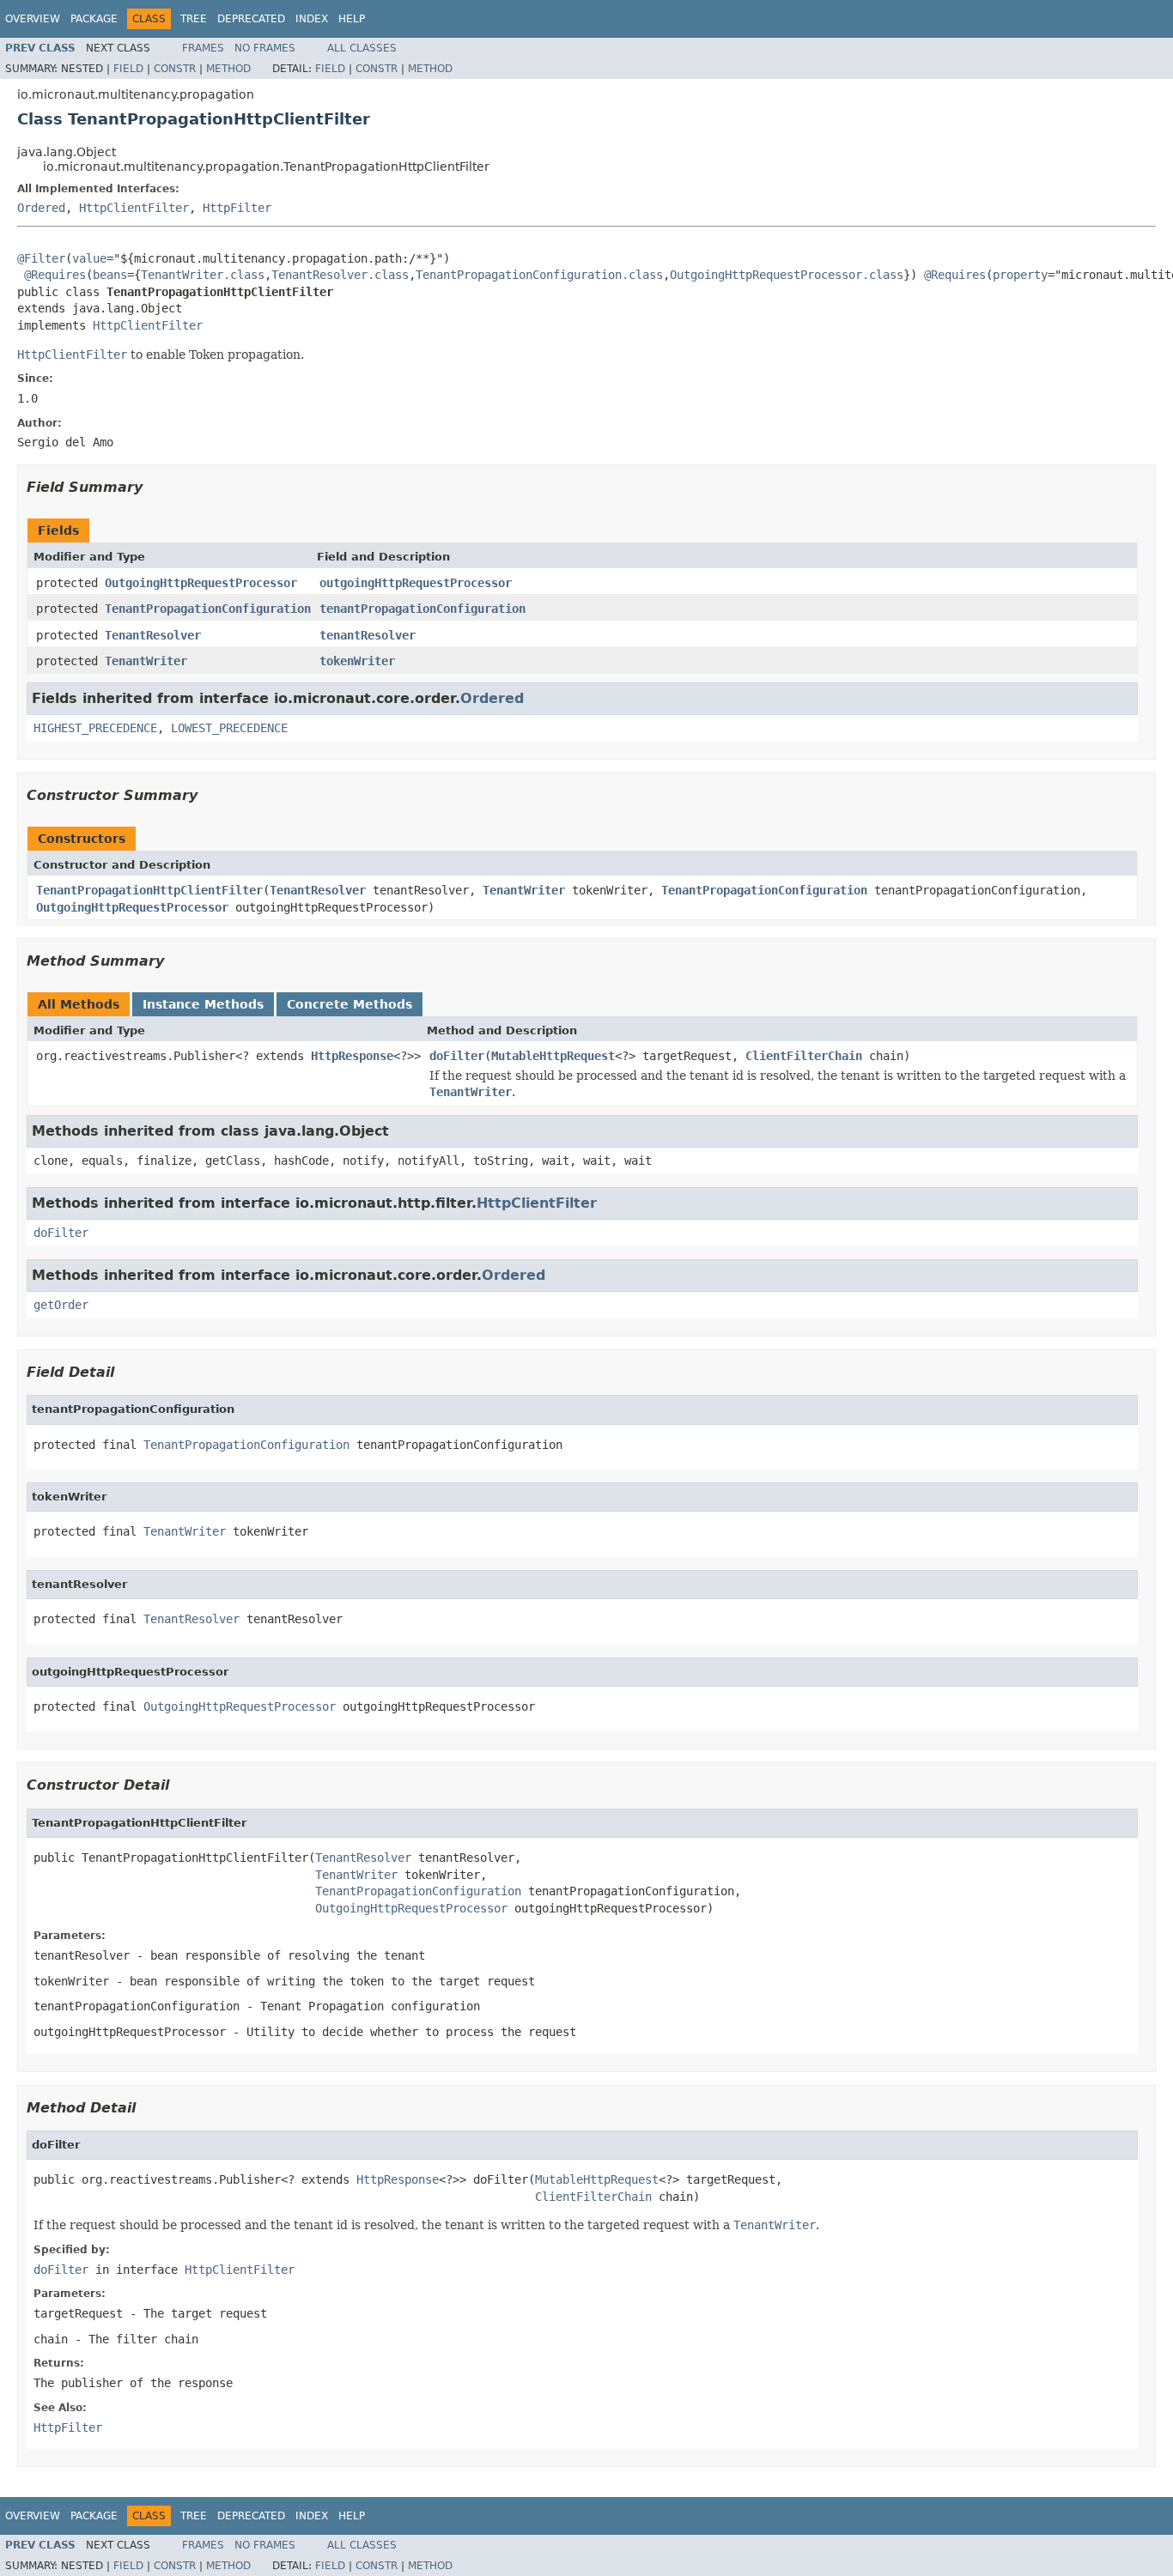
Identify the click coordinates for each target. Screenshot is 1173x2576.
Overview (33, 19)
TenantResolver (153, 635)
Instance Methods (203, 1004)
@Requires (55, 275)
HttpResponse (352, 1056)
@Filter (41, 258)
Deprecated (251, 19)
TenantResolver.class (340, 275)
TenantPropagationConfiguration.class (539, 275)
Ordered (41, 208)
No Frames (265, 48)
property (1020, 275)
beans (110, 275)
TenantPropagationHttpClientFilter (149, 890)
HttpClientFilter (134, 208)
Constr (175, 69)
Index (312, 19)
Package (94, 19)
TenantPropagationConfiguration (208, 609)
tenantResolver (368, 635)
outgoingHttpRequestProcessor (416, 583)
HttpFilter (237, 208)
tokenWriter (357, 661)
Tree (194, 19)
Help (352, 19)
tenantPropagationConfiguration (422, 609)
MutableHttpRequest (553, 1056)
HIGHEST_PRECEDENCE (95, 728)
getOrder (61, 1305)
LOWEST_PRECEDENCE (229, 728)
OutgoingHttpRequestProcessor (201, 583)
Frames (203, 48)
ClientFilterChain (804, 1056)
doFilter (457, 1056)
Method (228, 69)
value (89, 258)
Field (128, 69)
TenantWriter (146, 661)
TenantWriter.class (203, 275)
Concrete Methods (349, 1004)
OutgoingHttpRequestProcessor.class (787, 275)
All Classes (362, 48)
